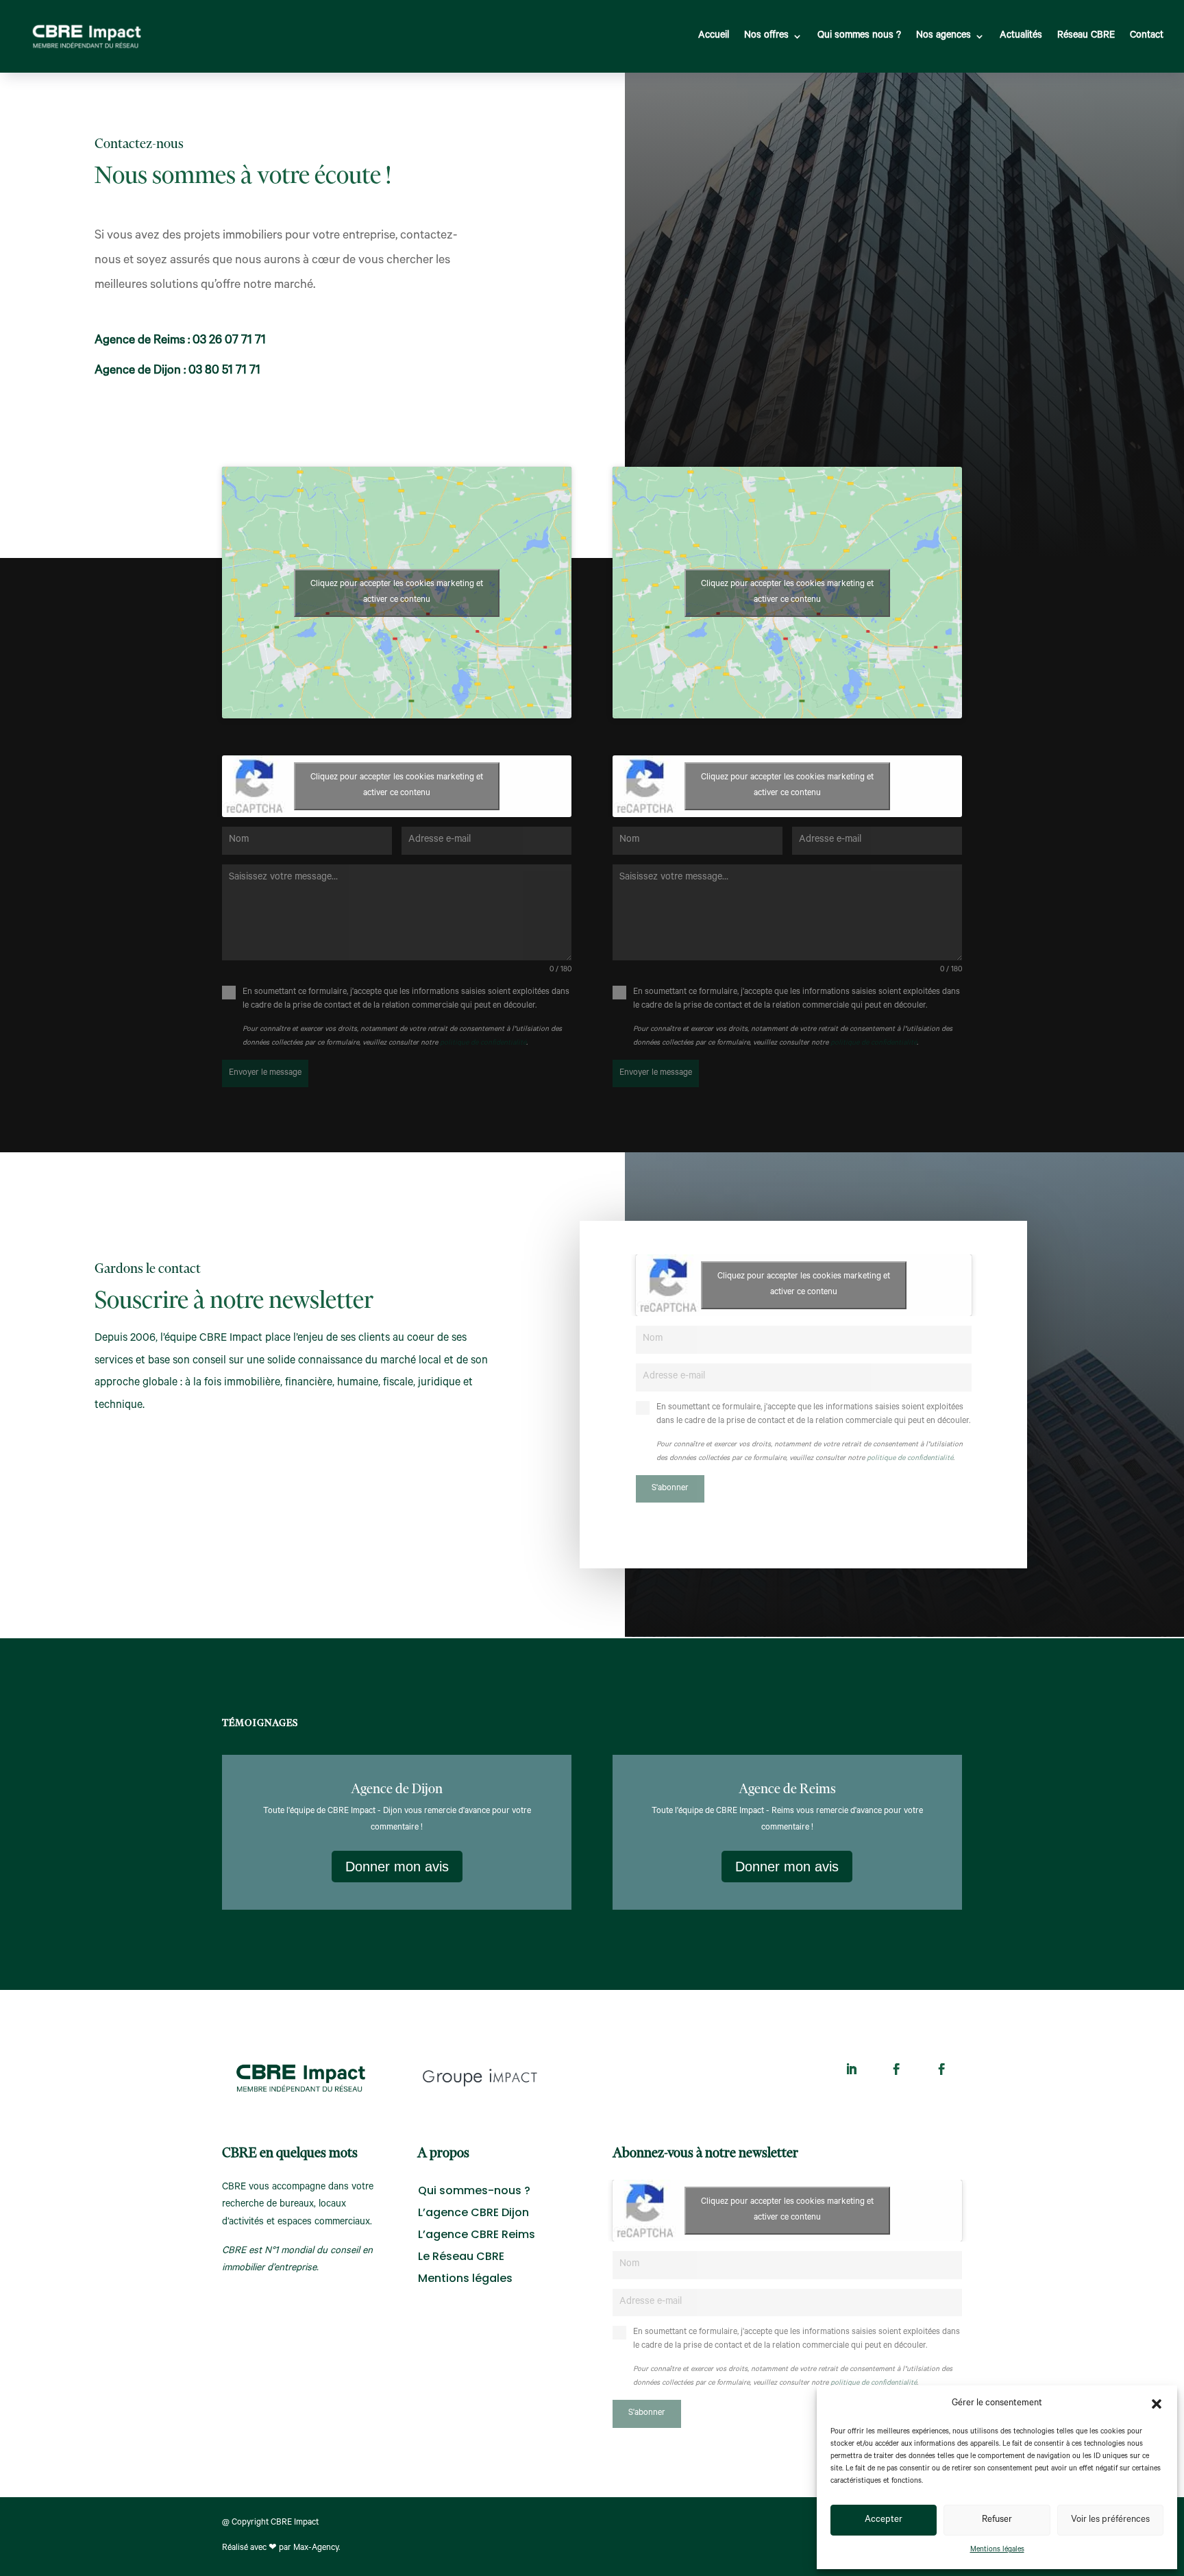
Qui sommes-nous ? (474, 2190)
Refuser (997, 2520)
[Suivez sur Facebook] (897, 2069)
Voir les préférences (1110, 2520)
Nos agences (944, 36)
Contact (1147, 36)
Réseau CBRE (1086, 36)
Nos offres (766, 36)
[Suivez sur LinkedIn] (852, 2069)
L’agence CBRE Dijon (473, 2212)
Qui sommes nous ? (859, 36)
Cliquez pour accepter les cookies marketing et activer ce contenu (397, 593)
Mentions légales (997, 2550)
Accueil (714, 36)
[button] (1157, 2404)
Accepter (884, 2520)
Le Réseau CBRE (461, 2256)
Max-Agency (316, 2549)
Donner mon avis (397, 1867)
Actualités (1021, 36)
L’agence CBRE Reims (477, 2234)
